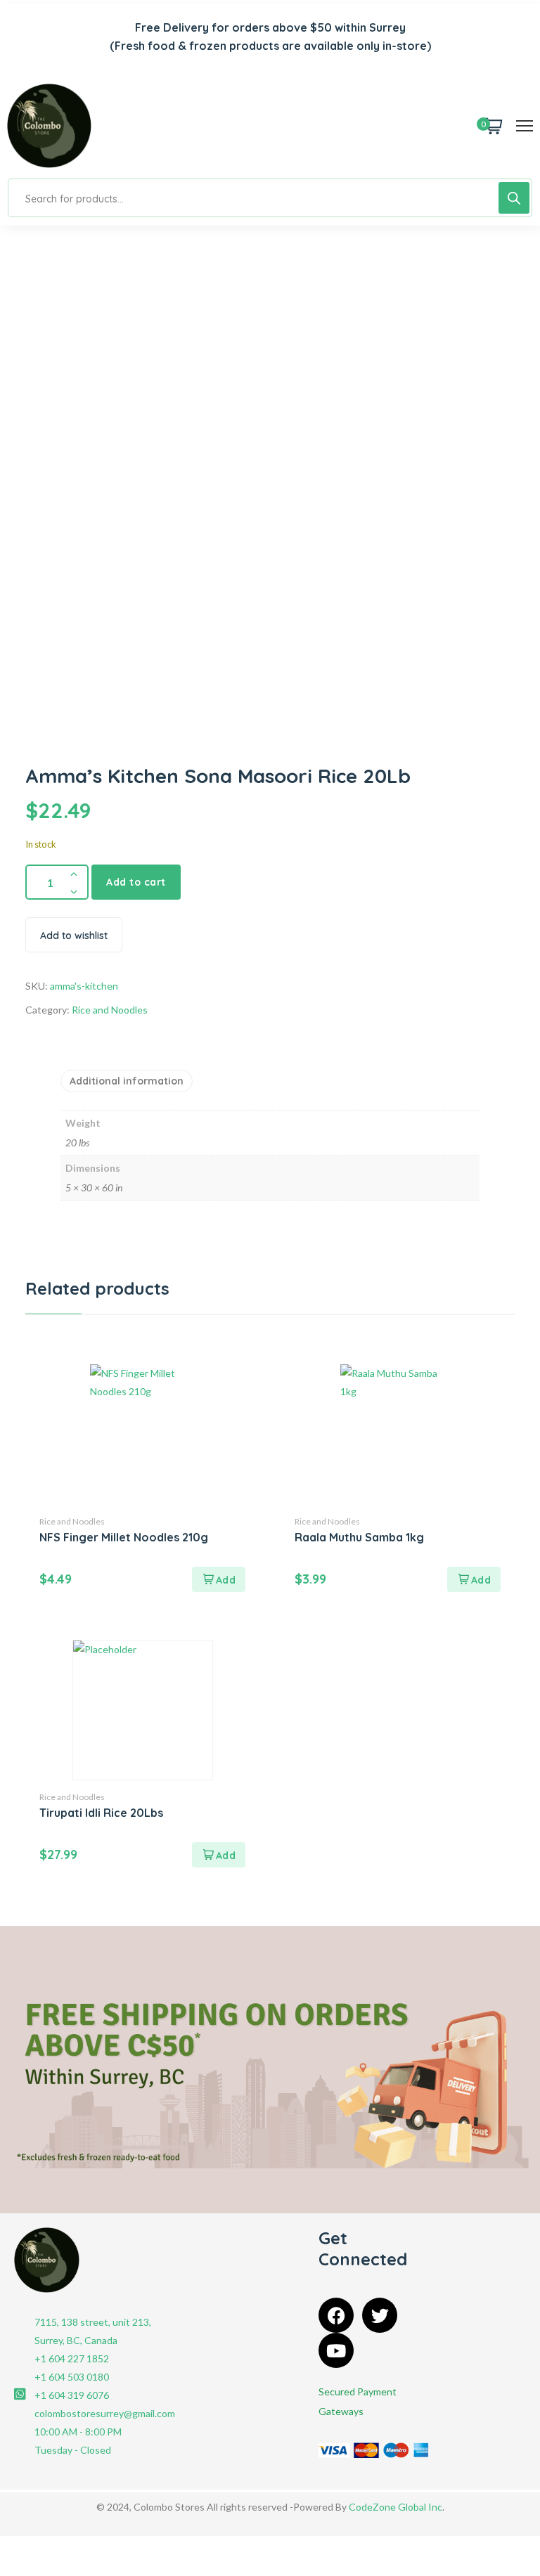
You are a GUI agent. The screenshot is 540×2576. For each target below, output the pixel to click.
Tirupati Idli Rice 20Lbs (101, 1813)
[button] (219, 1579)
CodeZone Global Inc (396, 2507)
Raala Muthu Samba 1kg (359, 1537)
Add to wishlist (74, 936)
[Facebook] (336, 2315)
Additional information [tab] (127, 1081)
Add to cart (136, 882)
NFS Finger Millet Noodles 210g (124, 1537)
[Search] (514, 198)
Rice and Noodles (110, 1010)
